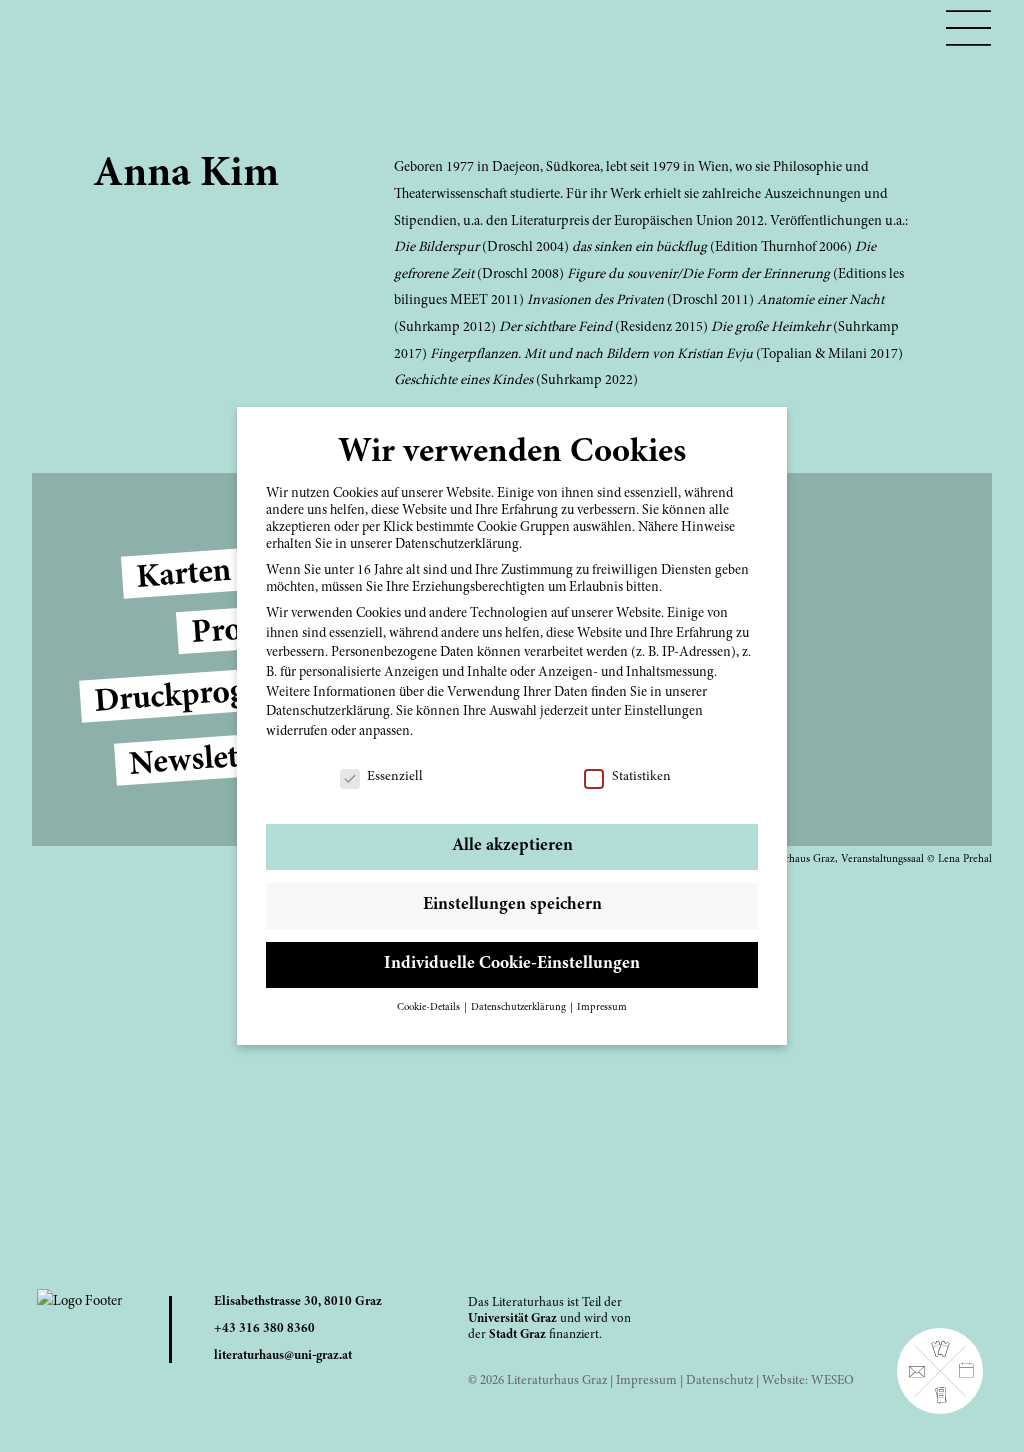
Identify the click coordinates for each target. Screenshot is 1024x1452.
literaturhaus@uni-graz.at (283, 1356)
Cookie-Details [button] (429, 1007)
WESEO (832, 1381)
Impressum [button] (602, 1007)
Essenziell (395, 777)
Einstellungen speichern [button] (512, 905)
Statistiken (641, 777)
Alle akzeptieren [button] (512, 846)
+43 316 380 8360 (264, 1329)
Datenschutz (719, 1381)
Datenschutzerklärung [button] (519, 1007)
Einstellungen (663, 712)
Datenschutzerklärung (328, 712)
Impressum (646, 1381)
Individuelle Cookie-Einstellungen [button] (512, 964)
